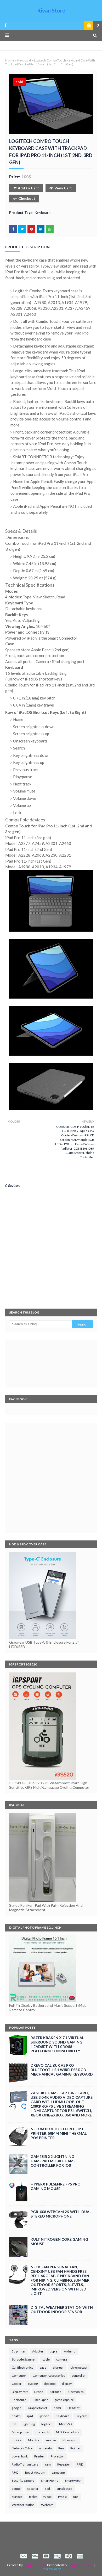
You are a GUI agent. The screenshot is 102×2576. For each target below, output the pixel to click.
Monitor (34, 2440)
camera (62, 2359)
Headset (73, 2408)
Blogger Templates (81, 2565)
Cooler (17, 2384)
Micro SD (65, 2424)
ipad (30, 2416)
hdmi (57, 2408)
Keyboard (24, 60)
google (16, 2408)
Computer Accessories (49, 2376)
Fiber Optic (40, 2400)
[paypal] (24, 2556)
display (67, 2384)
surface (17, 2497)
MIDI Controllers (68, 2432)
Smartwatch (73, 2481)
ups (76, 2497)
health (16, 2416)
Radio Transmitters (25, 2464)
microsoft (42, 2432)
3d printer (19, 2351)
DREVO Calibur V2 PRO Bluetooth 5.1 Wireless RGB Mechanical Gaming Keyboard (62, 2070)
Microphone (20, 2432)
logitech (47, 2424)
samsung (58, 2472)
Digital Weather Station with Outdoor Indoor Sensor (62, 2309)
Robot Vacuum (35, 2472)
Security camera (23, 2481)
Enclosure (19, 2400)
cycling (33, 2384)
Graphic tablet (37, 2408)
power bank (20, 2456)
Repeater (64, 2464)
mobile (17, 2440)
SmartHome (50, 2481)
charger (58, 2367)
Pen (61, 2448)
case (43, 2367)
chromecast (79, 2367)
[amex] (79, 2556)
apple (54, 2351)
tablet (33, 2497)
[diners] (69, 2556)
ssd (47, 2489)
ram (48, 2464)
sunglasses (64, 2489)
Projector (57, 2456)
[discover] (57, 2556)
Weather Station (23, 2505)
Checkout (27, 198)
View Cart (63, 188)
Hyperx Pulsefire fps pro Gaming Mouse (56, 2186)
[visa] (35, 2556)
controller (79, 2376)
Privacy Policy (51, 2569)
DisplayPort (20, 2392)
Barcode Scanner (24, 2359)
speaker (33, 2489)
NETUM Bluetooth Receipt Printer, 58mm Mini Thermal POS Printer (59, 2133)
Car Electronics (22, 2367)
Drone (39, 2392)
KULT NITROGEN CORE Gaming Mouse (59, 2241)
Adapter (38, 2351)
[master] (46, 2556)
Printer (39, 2456)
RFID (80, 2464)
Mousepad (70, 2440)
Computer (19, 2376)
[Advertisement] (51, 1478)
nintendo (45, 2448)
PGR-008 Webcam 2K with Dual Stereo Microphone (61, 2214)
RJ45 (15, 2472)
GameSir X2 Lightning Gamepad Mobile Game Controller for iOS (53, 2161)
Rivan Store (51, 10)
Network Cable (22, 2448)
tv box (47, 2497)
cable (46, 2359)
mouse (51, 2440)
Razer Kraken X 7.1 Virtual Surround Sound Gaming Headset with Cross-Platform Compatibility (57, 2044)
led (14, 2424)
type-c (62, 2497)
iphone (44, 2416)
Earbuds (55, 2392)
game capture (64, 2400)
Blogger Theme (34, 2565)
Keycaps (82, 2416)
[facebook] (5, 25)
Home (10, 60)
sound (16, 2489)
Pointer (76, 2448)
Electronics (76, 2392)
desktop (50, 2384)
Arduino (70, 2351)
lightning (29, 2424)
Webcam (47, 2505)
